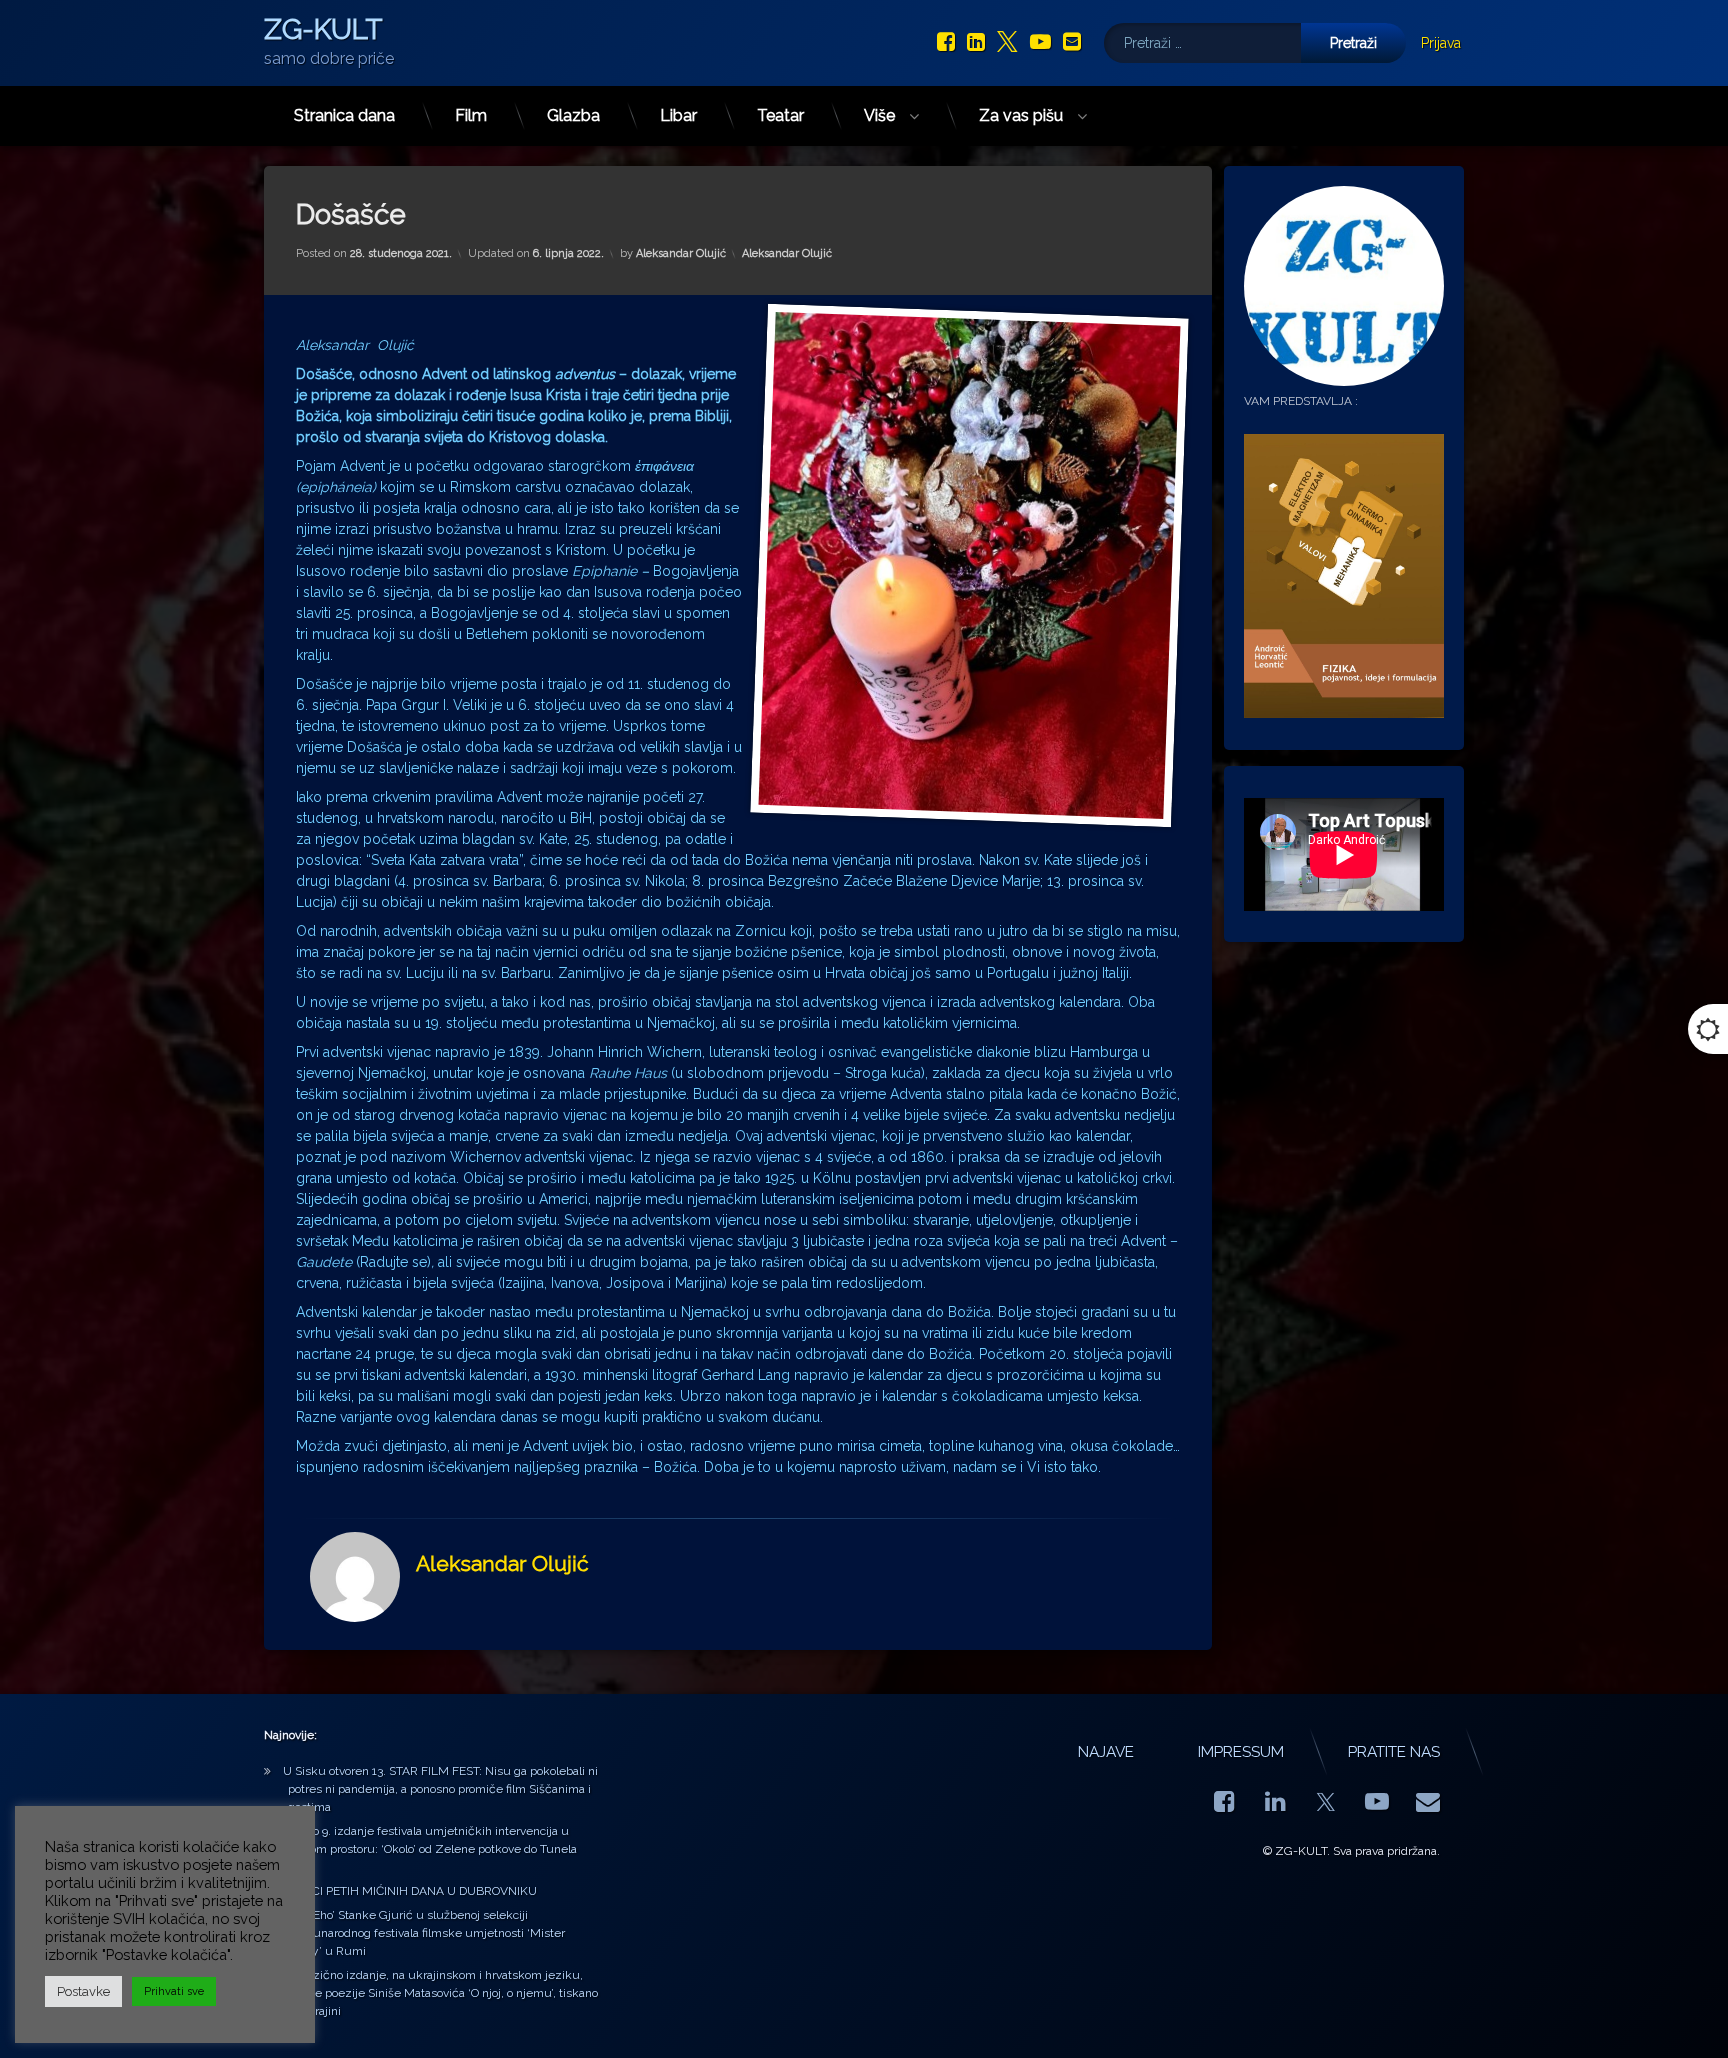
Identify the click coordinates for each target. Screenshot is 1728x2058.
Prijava (1441, 43)
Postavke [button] (83, 1991)
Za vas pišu (1021, 115)
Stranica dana (344, 115)
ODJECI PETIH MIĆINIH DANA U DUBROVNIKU (410, 1891)
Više (879, 115)
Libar (678, 115)
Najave (1106, 1752)
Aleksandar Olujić (681, 253)
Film (471, 115)
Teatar (780, 115)
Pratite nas (1394, 1752)
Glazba (573, 115)
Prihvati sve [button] (174, 1991)
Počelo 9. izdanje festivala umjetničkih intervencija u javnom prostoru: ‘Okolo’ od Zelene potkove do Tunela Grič (430, 1849)
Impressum (1241, 1752)
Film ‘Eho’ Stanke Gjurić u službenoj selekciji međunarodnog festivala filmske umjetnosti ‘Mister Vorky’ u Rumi (424, 1933)
